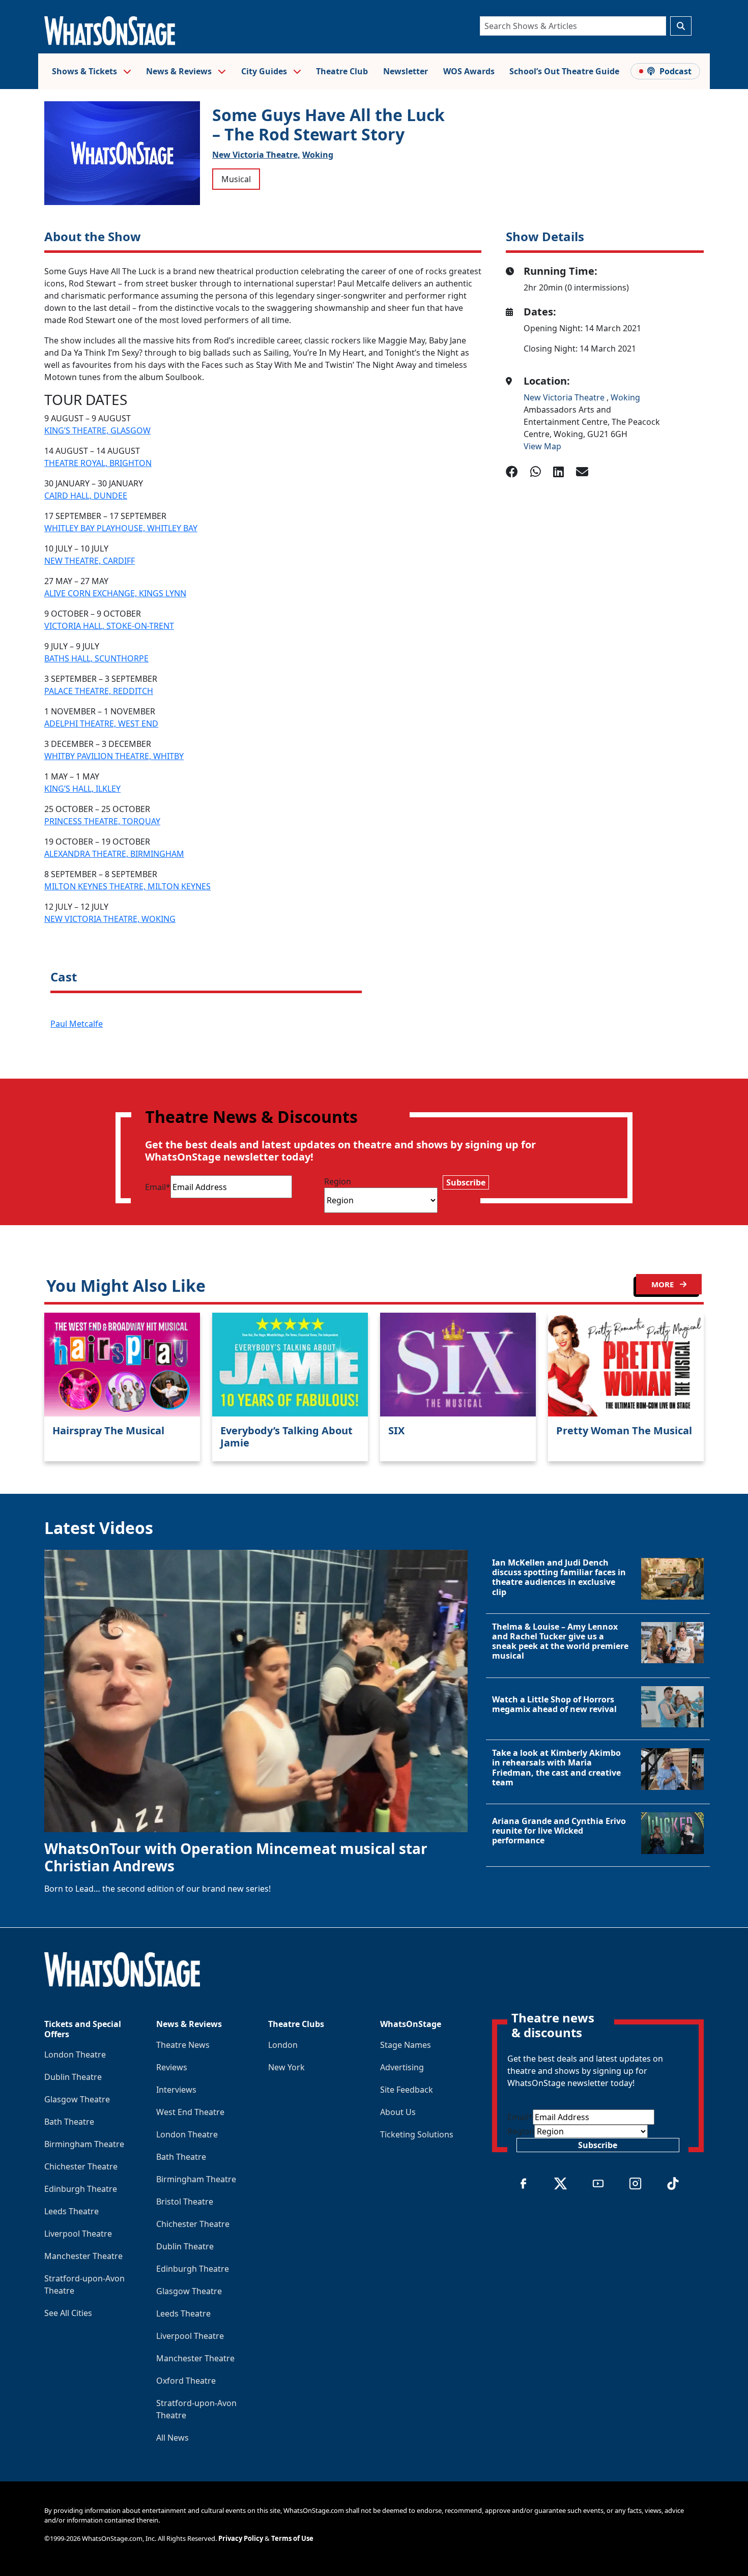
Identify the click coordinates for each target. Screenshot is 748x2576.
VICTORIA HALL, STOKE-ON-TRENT (109, 626)
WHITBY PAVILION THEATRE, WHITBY (114, 756)
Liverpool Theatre (78, 2234)
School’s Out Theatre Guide (564, 71)
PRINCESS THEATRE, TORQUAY (102, 821)
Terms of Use (292, 2538)
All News (172, 2438)
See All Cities (68, 2313)
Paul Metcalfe (77, 1024)
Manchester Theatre (83, 2256)
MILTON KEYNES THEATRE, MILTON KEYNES (127, 886)
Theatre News (183, 2045)
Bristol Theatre (185, 2202)
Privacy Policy (241, 2538)
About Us (398, 2112)
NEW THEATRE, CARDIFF (90, 561)
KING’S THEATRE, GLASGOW (97, 430)
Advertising (402, 2067)
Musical (236, 179)
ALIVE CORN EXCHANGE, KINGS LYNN (115, 593)
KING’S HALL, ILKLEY (82, 789)
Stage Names (406, 2045)
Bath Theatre (69, 2122)
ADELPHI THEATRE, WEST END (101, 723)
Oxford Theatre (186, 2381)
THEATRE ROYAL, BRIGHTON (98, 463)
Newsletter (406, 71)
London (283, 2045)
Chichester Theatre (81, 2166)
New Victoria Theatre (565, 397)
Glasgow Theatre (77, 2099)
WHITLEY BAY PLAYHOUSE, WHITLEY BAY (121, 528)
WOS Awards (469, 71)
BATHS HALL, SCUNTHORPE (96, 658)
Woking (318, 155)
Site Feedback (407, 2090)
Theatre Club (342, 71)
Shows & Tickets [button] (85, 71)
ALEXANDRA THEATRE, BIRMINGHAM (114, 854)
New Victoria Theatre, (256, 155)
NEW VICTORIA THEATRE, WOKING (110, 919)
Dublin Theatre (73, 2077)
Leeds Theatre (71, 2211)
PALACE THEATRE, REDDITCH (99, 691)
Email (158, 1187)
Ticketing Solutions (417, 2134)
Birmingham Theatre (84, 2144)
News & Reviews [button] (180, 71)
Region (338, 1181)
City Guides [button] (265, 71)
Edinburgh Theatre (81, 2189)
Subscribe (466, 1182)
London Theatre (75, 2054)
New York (286, 2067)
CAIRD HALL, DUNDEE (86, 496)
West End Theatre (190, 2112)
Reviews (172, 2067)
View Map (542, 446)
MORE (664, 1284)
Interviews (176, 2090)
